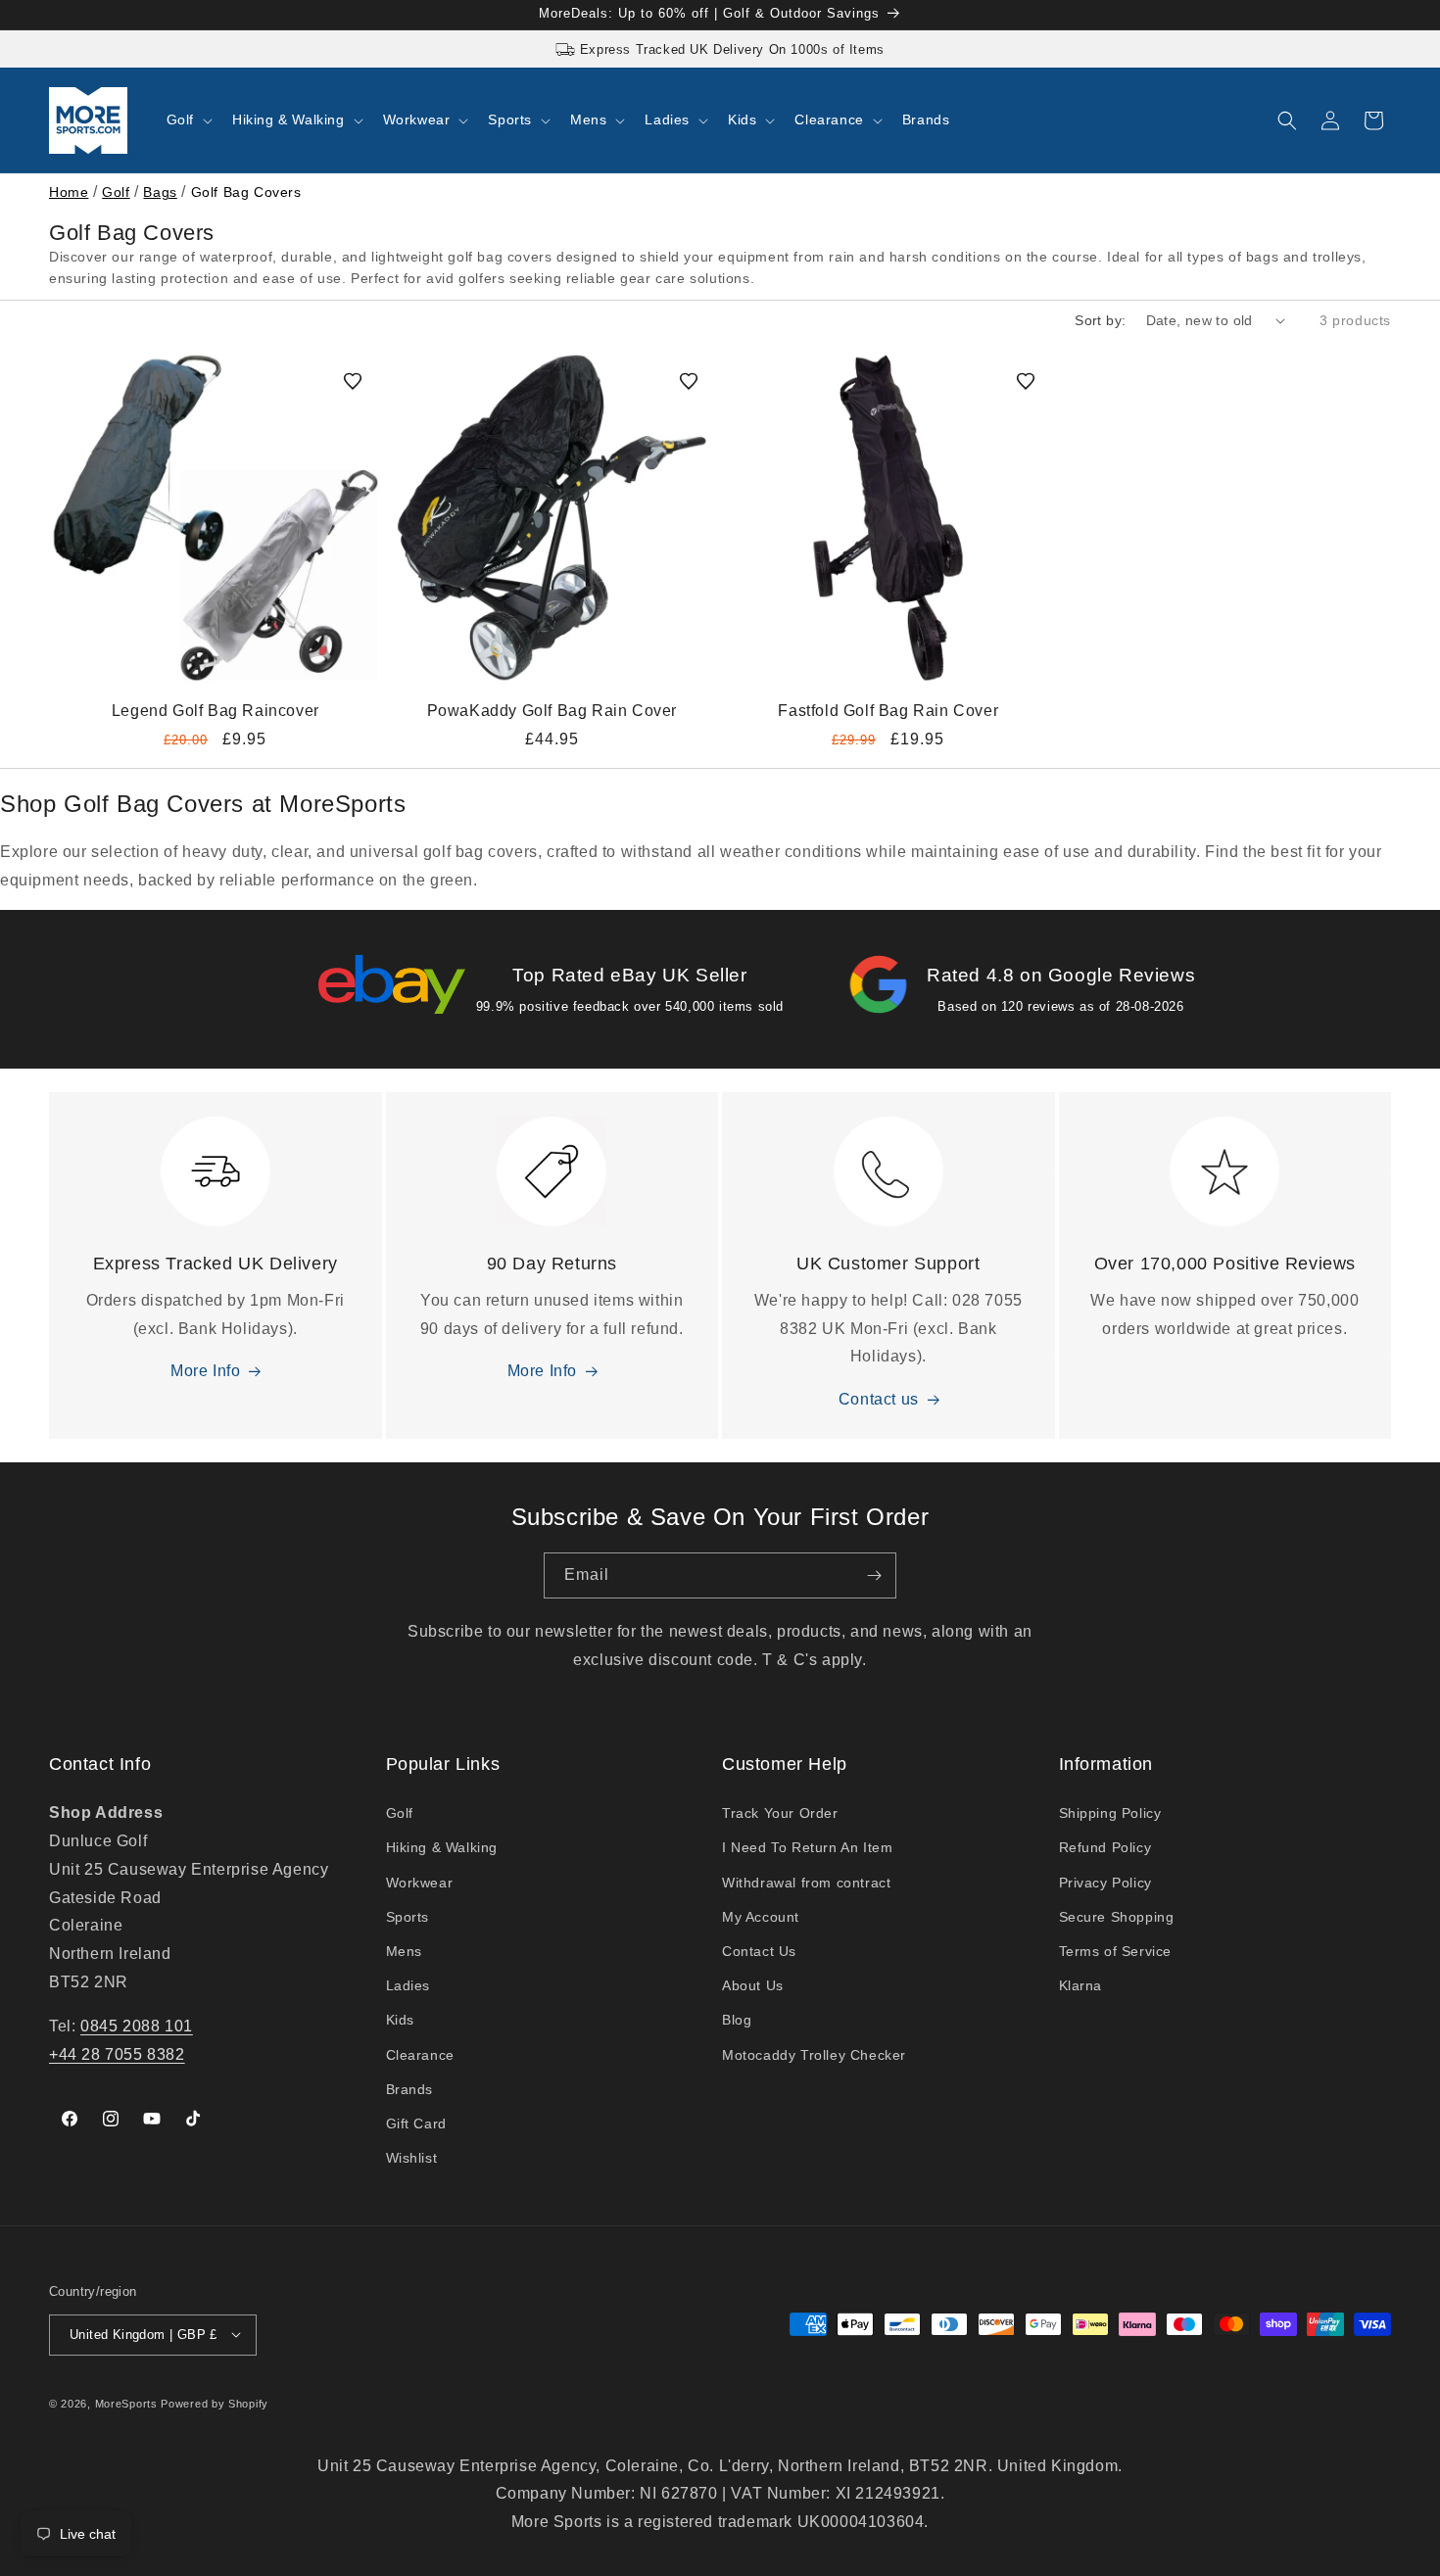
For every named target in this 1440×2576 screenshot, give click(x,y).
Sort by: (1100, 320)
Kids (400, 2021)
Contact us (879, 1400)
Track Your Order (780, 1814)
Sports (408, 1917)
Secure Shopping (1117, 1917)
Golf (116, 192)
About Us (753, 1986)
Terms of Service (1116, 1951)
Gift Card (416, 2123)
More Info (205, 1372)
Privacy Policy (1105, 1883)
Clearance (420, 2055)
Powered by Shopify (215, 2403)
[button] (188, 119)
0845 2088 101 (137, 2026)
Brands (410, 2089)
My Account (761, 1917)
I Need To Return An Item (807, 1848)
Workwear (420, 1883)
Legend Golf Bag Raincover (216, 710)
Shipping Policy (1110, 1814)
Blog (737, 2021)
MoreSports (126, 2403)
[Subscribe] (874, 1575)
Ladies (408, 1986)
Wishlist (412, 2159)
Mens (404, 1951)
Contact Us (759, 1951)
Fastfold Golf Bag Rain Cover (888, 710)
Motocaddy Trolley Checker (814, 2055)
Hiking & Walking (442, 1848)
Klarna (1081, 1986)
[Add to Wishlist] (353, 381)
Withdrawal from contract (806, 1883)
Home (69, 192)
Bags (160, 192)
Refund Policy (1105, 1848)
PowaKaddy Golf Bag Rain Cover (552, 710)
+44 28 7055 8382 (117, 2054)
